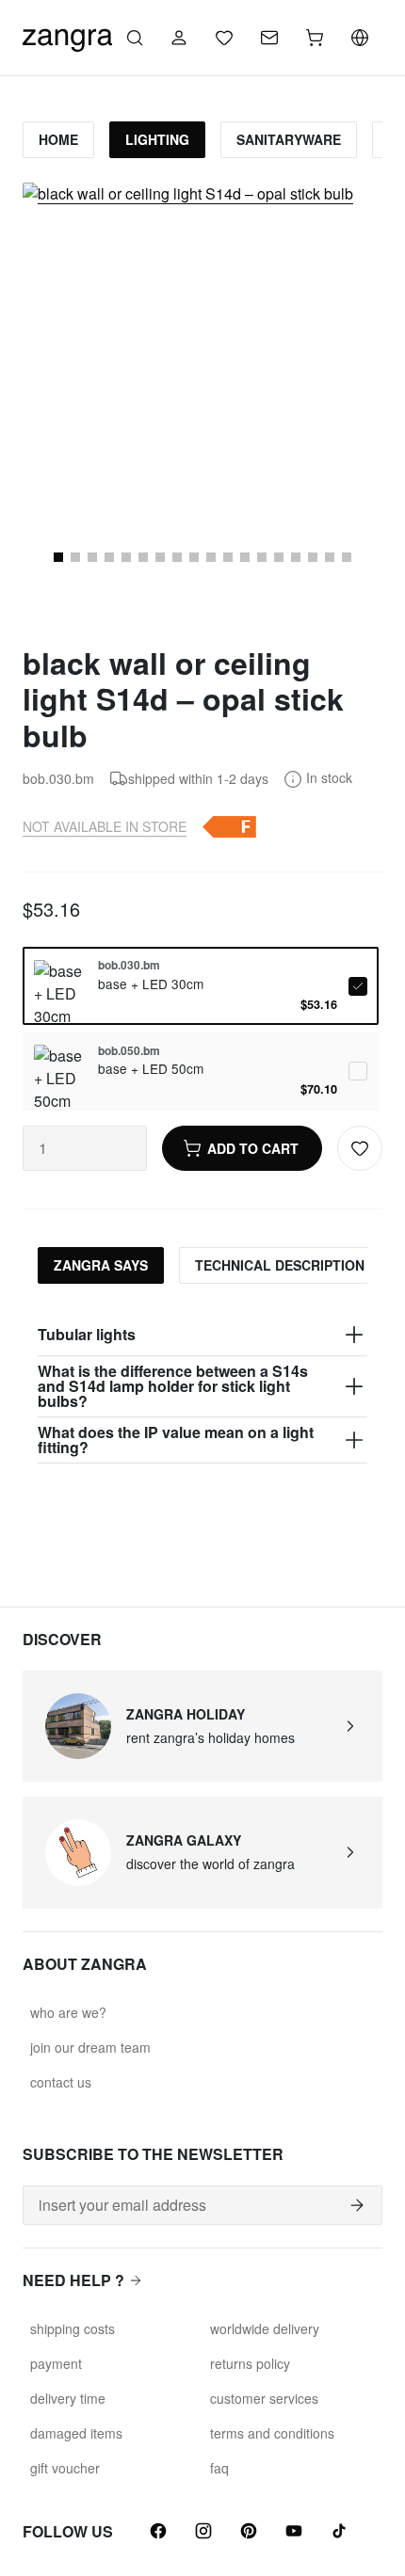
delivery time (68, 2398)
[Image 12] (228, 557)
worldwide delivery (265, 2328)
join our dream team (90, 2047)
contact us (61, 2082)
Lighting (157, 139)
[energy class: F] (229, 826)
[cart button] (315, 38)
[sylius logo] (67, 35)
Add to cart (253, 1148)
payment (56, 2363)
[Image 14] (262, 557)
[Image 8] (160, 557)
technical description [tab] (280, 1265)
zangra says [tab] (101, 1265)
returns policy (250, 2363)
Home (58, 139)
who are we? (68, 2012)
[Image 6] (126, 557)
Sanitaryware (289, 139)
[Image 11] (211, 557)
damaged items (76, 2433)
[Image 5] (109, 557)
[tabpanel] (202, 1389)
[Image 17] (313, 557)
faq (219, 2468)
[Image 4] (92, 557)
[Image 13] (245, 557)
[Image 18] (330, 557)
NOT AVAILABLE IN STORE (105, 826)
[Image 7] (143, 557)
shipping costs (73, 2328)
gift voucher (65, 2468)
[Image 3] (75, 557)
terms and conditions (272, 2433)
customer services (264, 2398)
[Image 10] (194, 557)
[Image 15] (279, 557)
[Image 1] (58, 557)
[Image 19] (347, 557)
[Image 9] (177, 557)
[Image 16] (296, 557)
